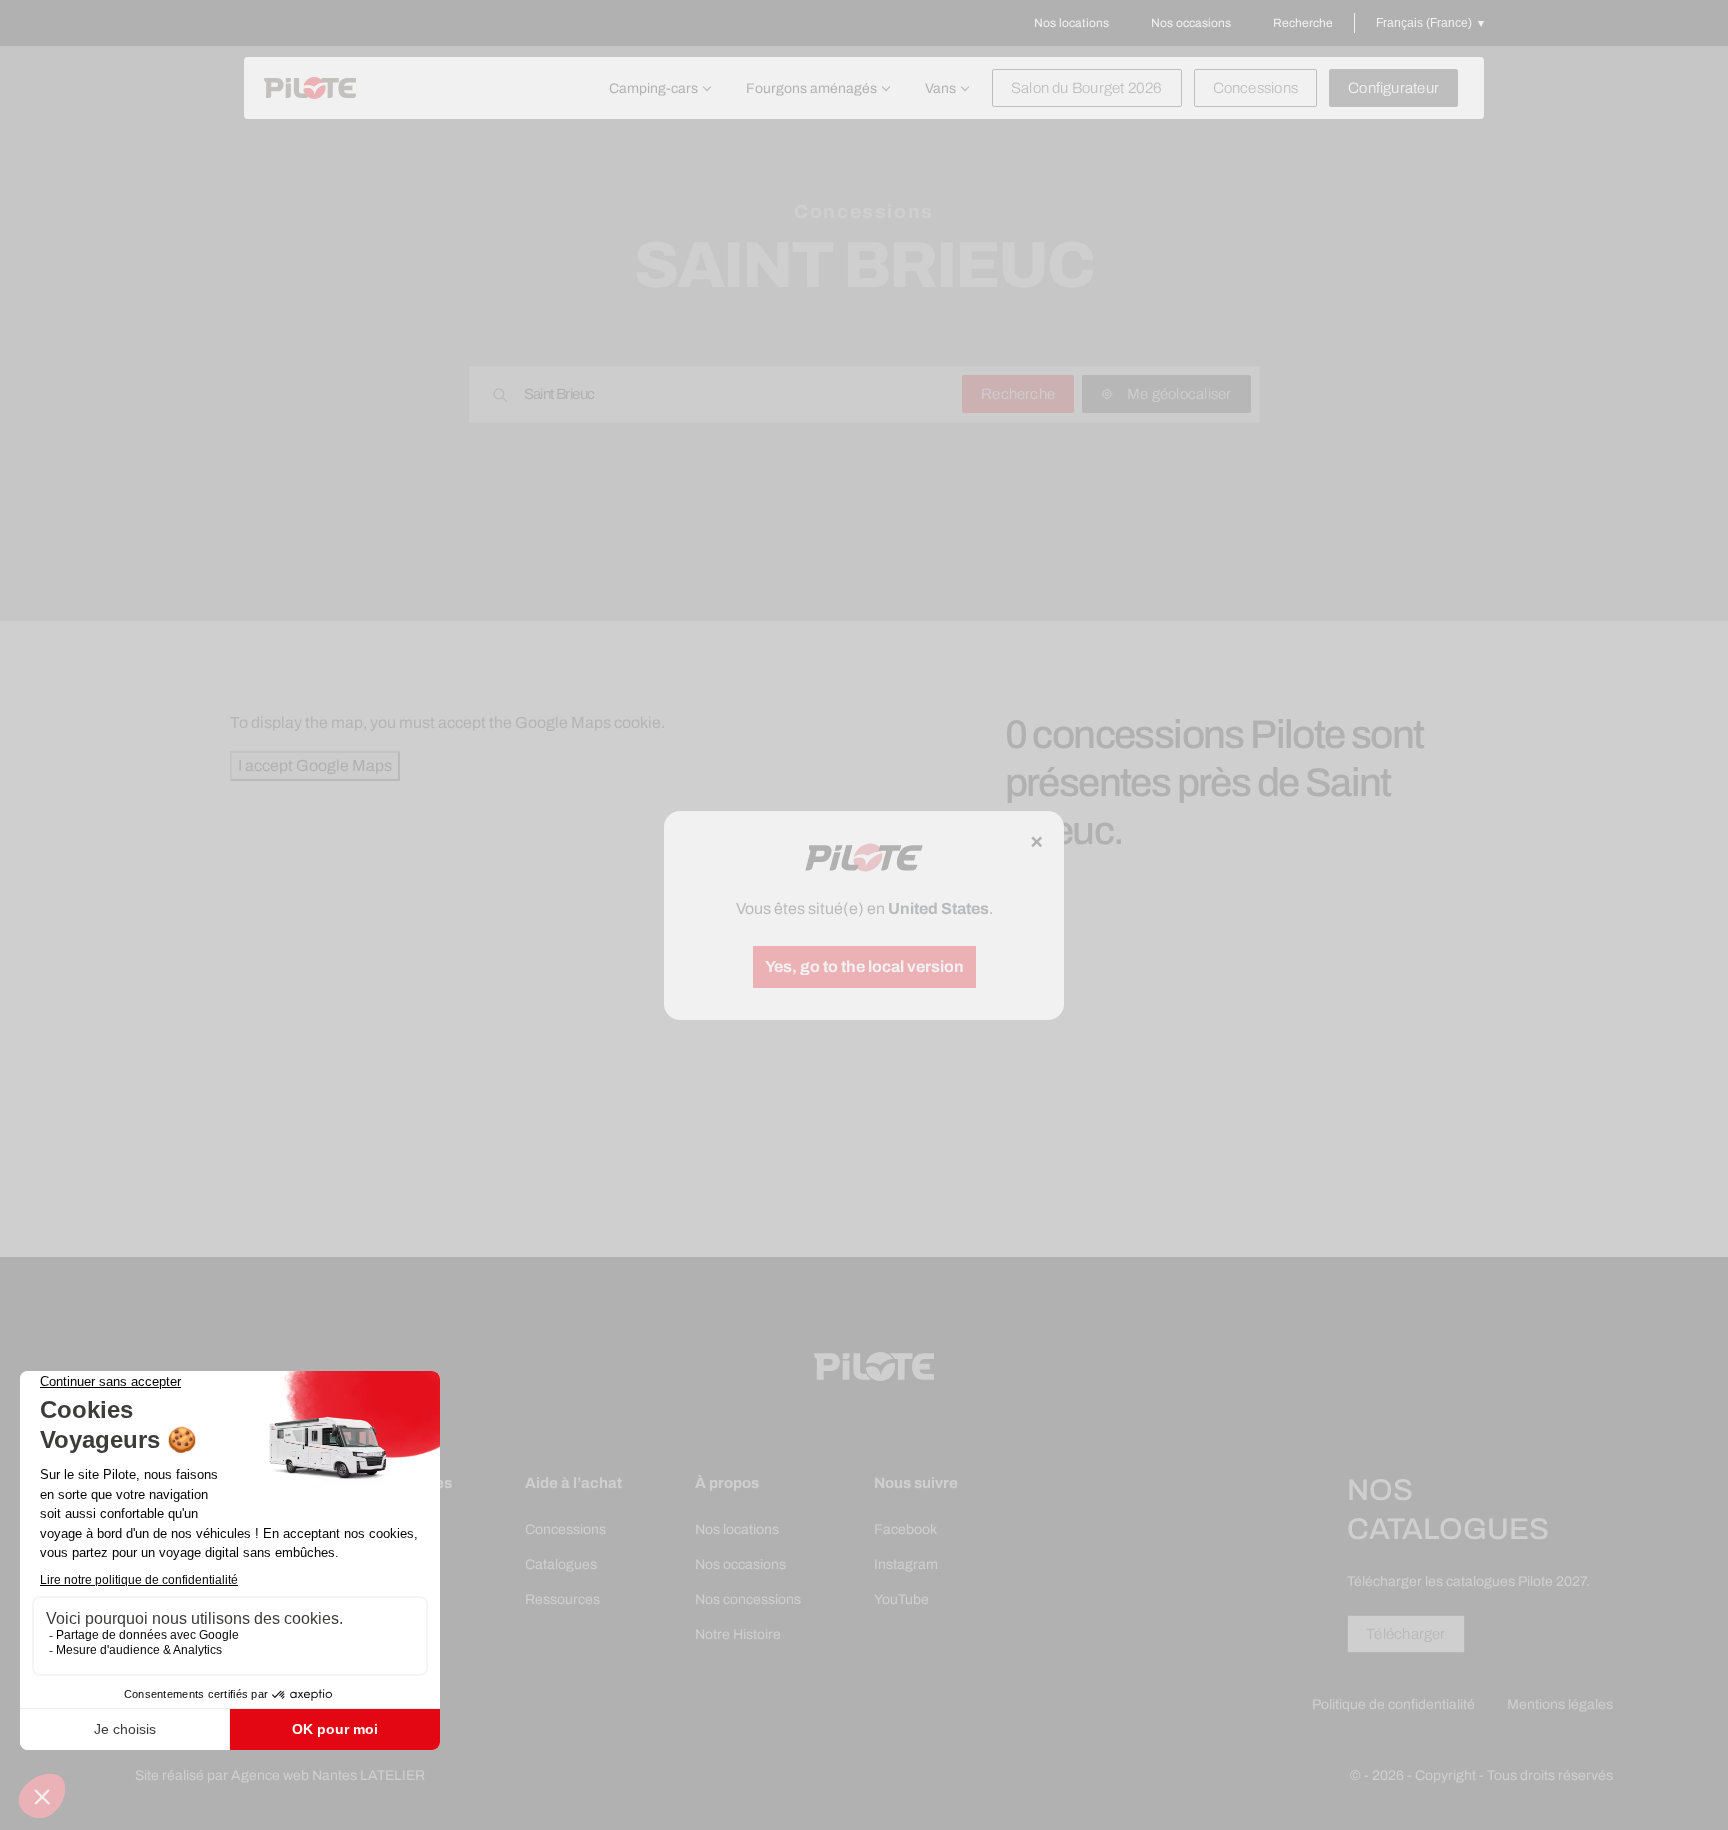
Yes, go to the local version (864, 966)
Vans (940, 88)
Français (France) (1424, 23)
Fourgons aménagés (811, 88)
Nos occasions (1191, 23)
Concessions (1255, 88)
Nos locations (1071, 23)
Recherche (1303, 23)
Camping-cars (653, 88)
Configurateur (1393, 88)
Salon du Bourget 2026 (1087, 88)
